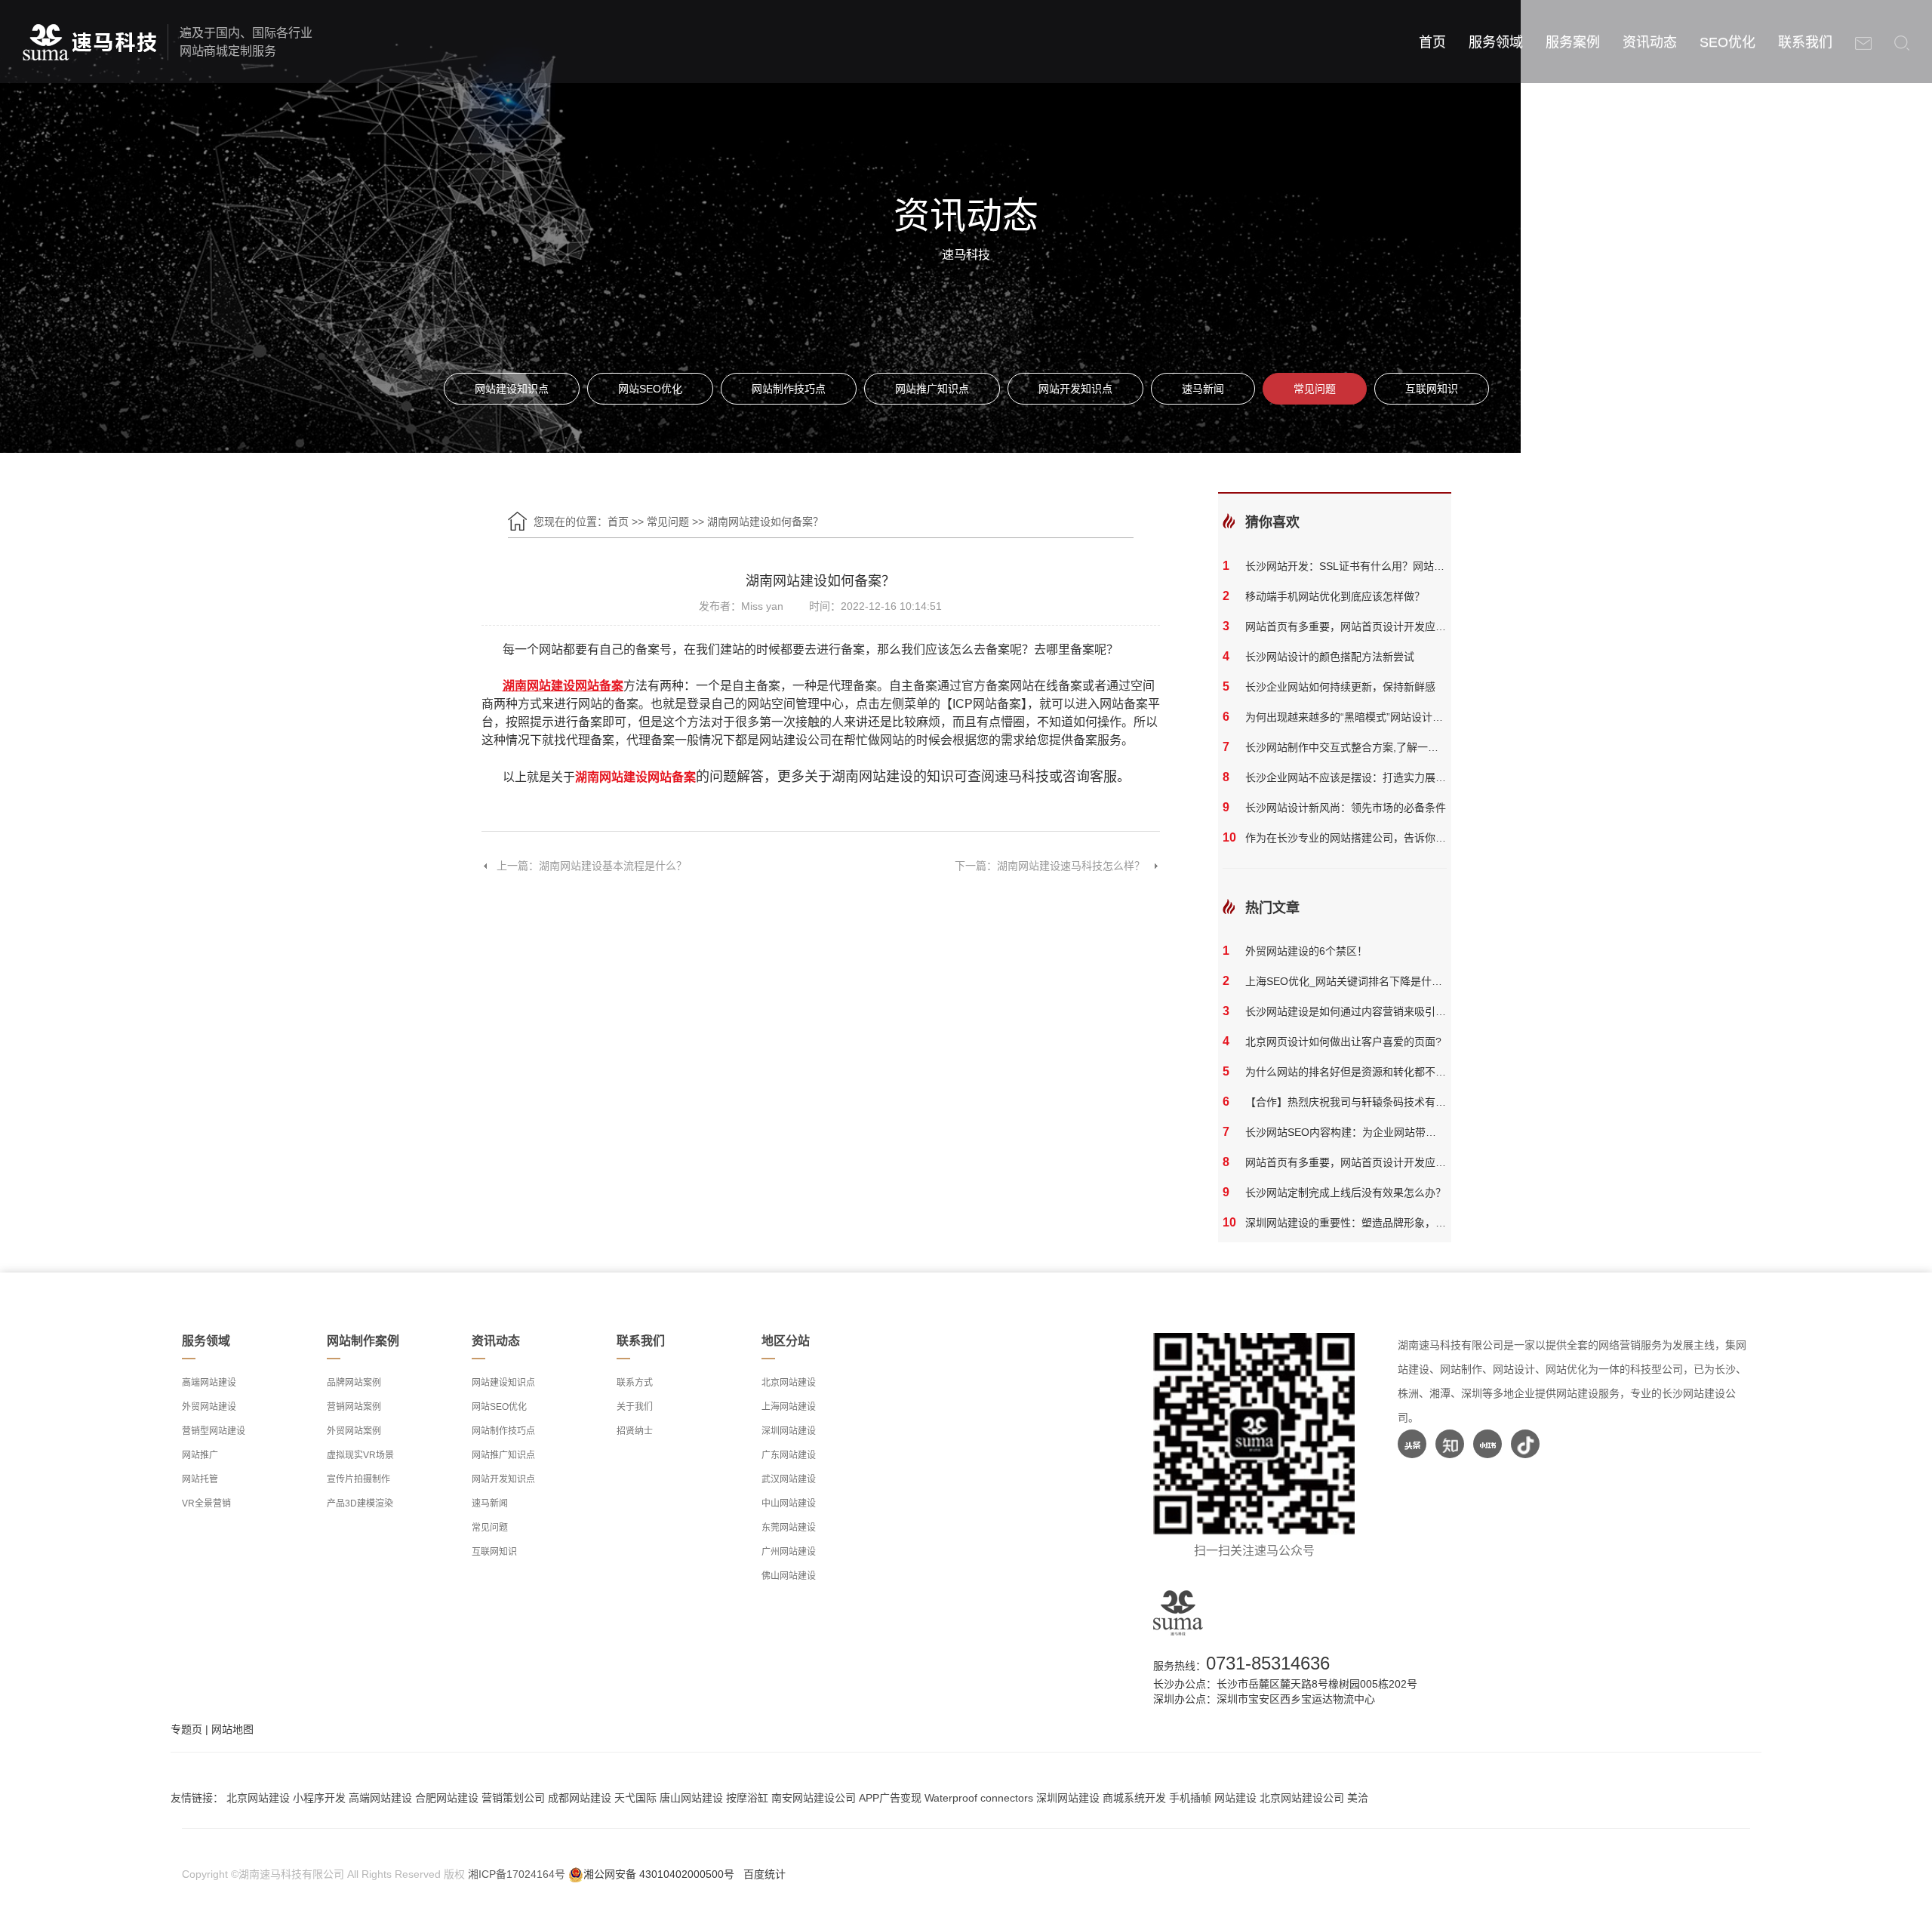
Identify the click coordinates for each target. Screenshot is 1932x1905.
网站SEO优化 (650, 389)
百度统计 (764, 1874)
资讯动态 (1650, 42)
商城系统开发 (1134, 1798)
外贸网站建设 (209, 1407)
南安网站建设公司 (814, 1798)
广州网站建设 (789, 1552)
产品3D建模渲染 (360, 1503)
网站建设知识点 (512, 389)
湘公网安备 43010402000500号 (659, 1874)
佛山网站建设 (789, 1576)
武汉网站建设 (789, 1479)
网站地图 (232, 1729)
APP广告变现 (890, 1798)
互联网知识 (1432, 389)
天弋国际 (635, 1798)
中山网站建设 (789, 1503)
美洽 (1358, 1798)
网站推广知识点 (932, 389)
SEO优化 (1727, 42)
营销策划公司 (513, 1798)
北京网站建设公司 (1302, 1798)
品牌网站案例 (354, 1383)
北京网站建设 (789, 1383)
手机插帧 (1190, 1798)
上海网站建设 (789, 1407)
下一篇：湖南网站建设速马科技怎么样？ (1050, 866)
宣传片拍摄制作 (358, 1479)
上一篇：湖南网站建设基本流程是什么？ (592, 866)
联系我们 (1805, 42)
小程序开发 (319, 1798)
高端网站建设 (209, 1383)
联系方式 (635, 1383)
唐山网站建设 (691, 1798)
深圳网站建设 (789, 1431)
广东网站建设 (789, 1455)
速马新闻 (1203, 389)
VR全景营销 (206, 1503)
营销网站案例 (354, 1407)
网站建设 (1235, 1798)
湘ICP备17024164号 (517, 1874)
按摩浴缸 (747, 1798)
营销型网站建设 (214, 1431)
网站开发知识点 (1075, 389)
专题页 (186, 1729)
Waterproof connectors (980, 1798)
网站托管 (200, 1479)
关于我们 (635, 1407)
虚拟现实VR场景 (360, 1455)
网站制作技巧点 (789, 389)
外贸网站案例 (354, 1431)
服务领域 (1496, 42)
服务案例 (1573, 42)
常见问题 (1315, 389)
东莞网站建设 (789, 1528)
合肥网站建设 (447, 1798)
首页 (1432, 42)
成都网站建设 (580, 1798)
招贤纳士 (635, 1431)
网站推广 (200, 1455)
